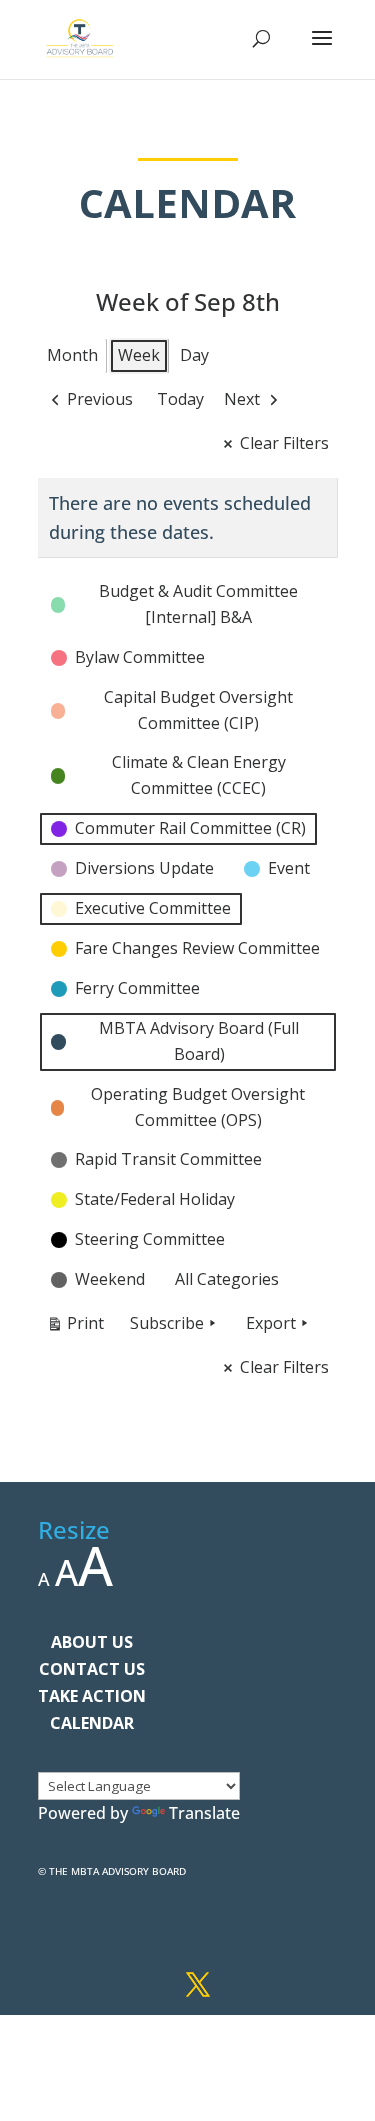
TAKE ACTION (92, 1696)
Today (180, 399)
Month (72, 355)
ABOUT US (92, 1642)
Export (271, 1323)
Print (75, 1327)
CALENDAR (92, 1723)
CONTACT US (92, 1669)
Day (194, 355)
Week (139, 355)
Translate (204, 1813)
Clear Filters (284, 443)
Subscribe (167, 1323)
